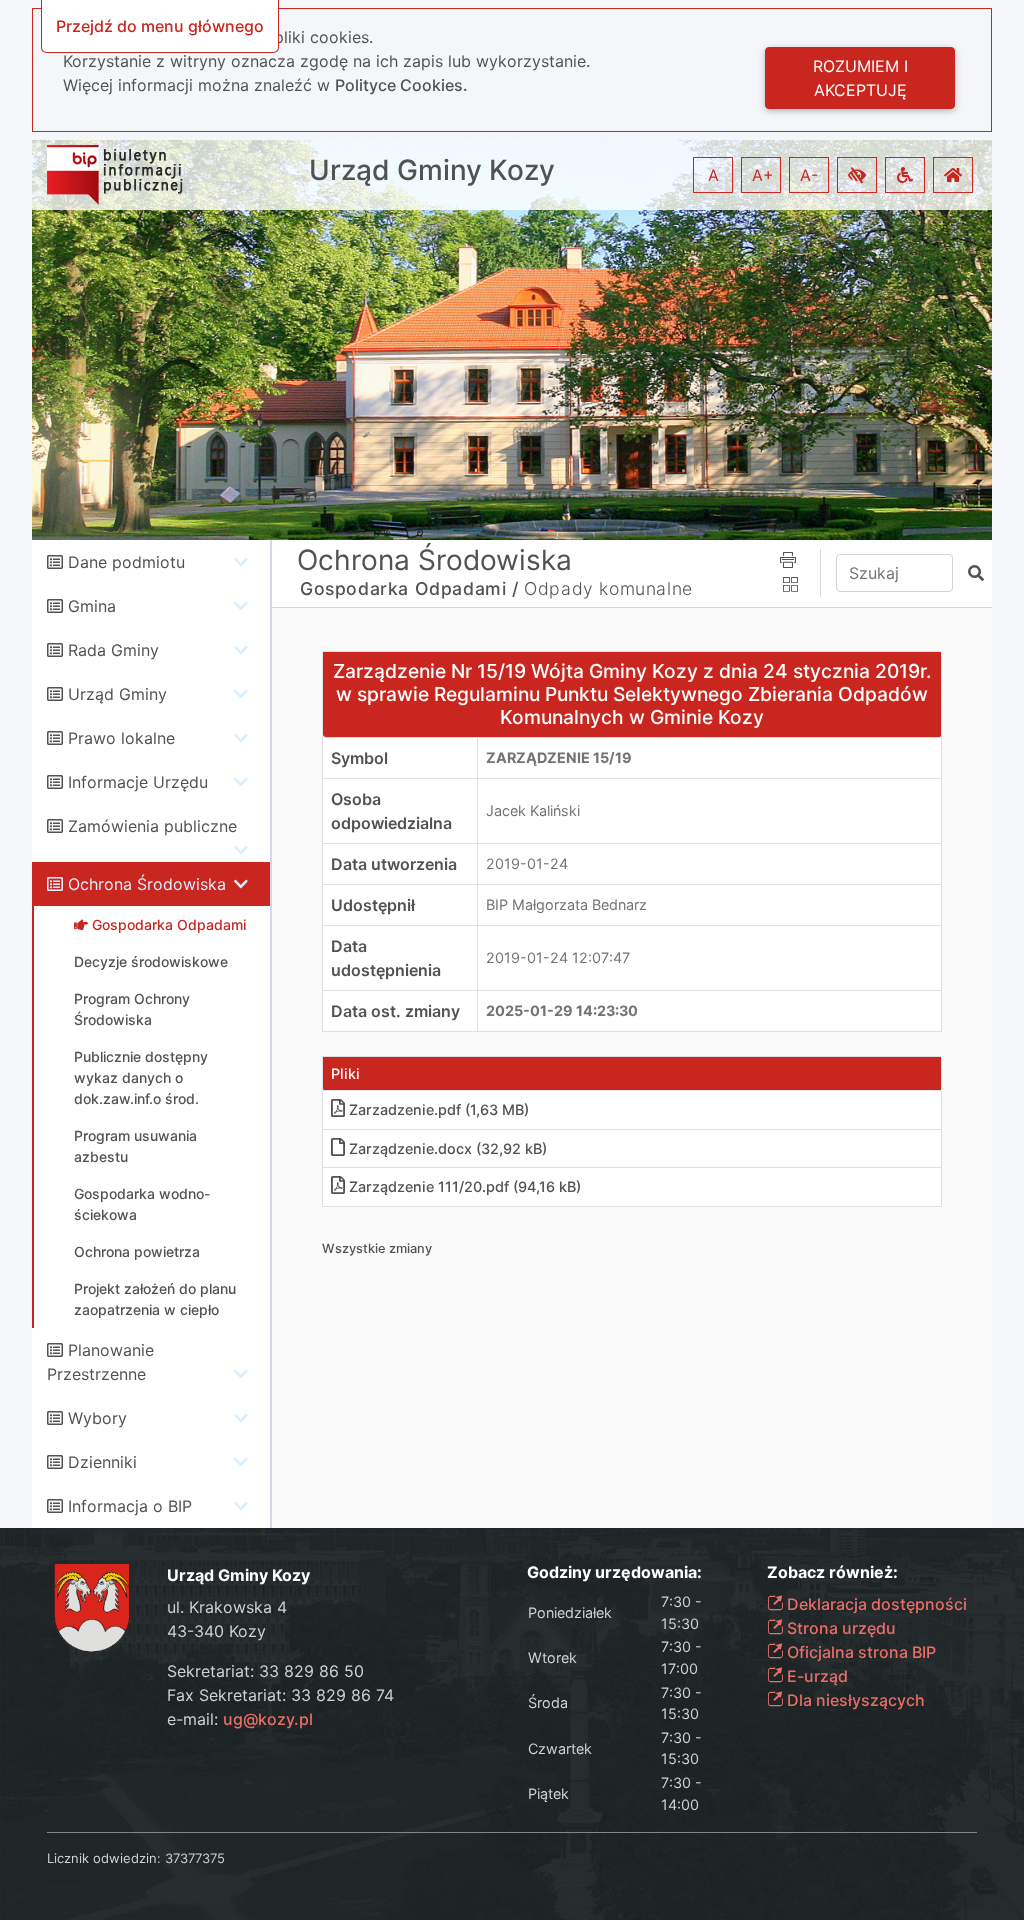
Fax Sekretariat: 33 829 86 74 (280, 1695)
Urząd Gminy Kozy (432, 170)
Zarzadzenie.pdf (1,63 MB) (439, 1109)
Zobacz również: (832, 1572)
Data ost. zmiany (395, 1011)
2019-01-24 (527, 863)
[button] (857, 175)
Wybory (97, 1418)
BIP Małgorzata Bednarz (566, 904)
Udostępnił (373, 905)
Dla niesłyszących (854, 1700)
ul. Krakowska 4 (227, 1607)
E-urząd (815, 1676)
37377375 (195, 1858)
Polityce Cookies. (401, 85)
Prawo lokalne (121, 738)
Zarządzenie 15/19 (559, 757)
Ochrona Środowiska (147, 884)
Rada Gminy (113, 650)
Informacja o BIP (130, 1506)
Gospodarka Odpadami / (409, 588)
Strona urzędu (839, 1628)
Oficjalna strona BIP (859, 1652)
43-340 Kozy (216, 1631)
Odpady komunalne (608, 588)
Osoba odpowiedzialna (391, 811)
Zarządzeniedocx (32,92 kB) (448, 1148)
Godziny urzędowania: (614, 1572)
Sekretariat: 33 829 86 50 (265, 1671)
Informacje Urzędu (138, 782)
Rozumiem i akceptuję (860, 78)
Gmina (92, 606)
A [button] (713, 175)
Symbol (359, 758)
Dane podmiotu (126, 562)
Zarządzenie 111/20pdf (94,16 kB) (465, 1186)
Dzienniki (102, 1462)
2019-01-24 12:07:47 (558, 957)
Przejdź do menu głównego (160, 26)
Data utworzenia (394, 864)
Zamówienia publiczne (152, 826)
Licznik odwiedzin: (104, 1858)
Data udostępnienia (386, 958)
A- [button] (809, 175)
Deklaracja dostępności (875, 1604)
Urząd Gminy (117, 694)
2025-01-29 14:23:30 (562, 1010)
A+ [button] (763, 175)
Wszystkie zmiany (377, 1248)
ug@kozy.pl (268, 1719)
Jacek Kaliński (533, 810)
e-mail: (240, 1719)
